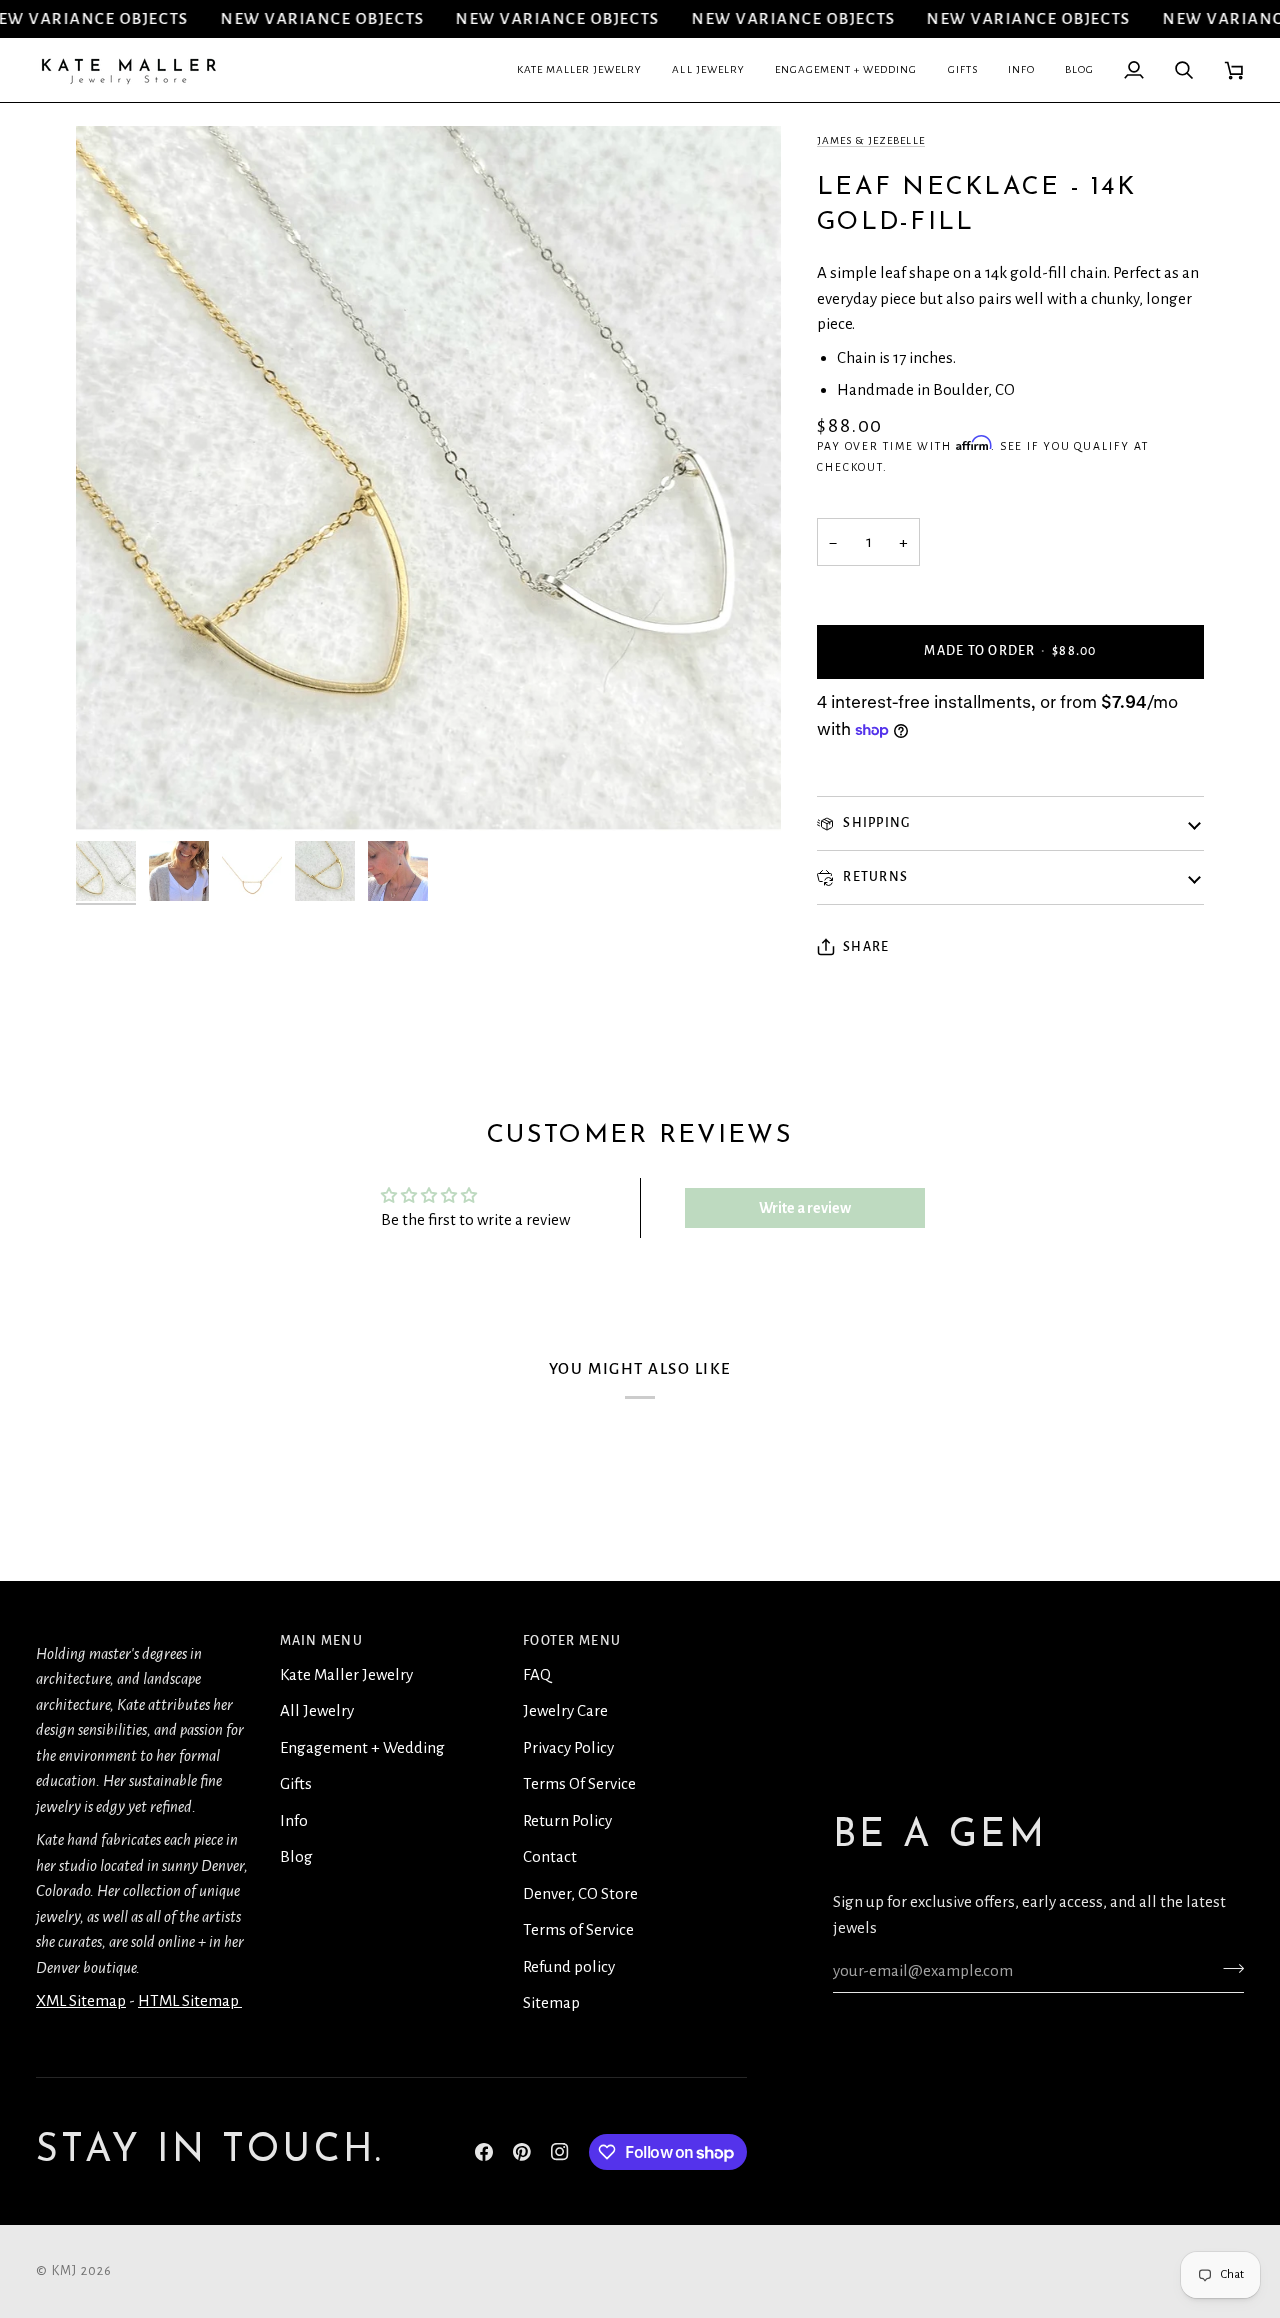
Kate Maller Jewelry (346, 1674)
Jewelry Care (565, 1710)
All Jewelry (317, 1710)
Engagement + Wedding (362, 1747)
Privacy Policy (568, 1747)
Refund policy (569, 1966)
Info (294, 1820)
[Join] (1227, 1968)
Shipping (875, 823)
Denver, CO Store (580, 1893)
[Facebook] (484, 2152)
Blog (296, 1856)
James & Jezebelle (871, 140)
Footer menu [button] (572, 1641)
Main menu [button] (321, 1641)
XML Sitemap (81, 2000)
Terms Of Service (579, 1783)
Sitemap (551, 2002)
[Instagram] (560, 2152)
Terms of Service (578, 1929)
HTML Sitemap (190, 2000)
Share (866, 947)
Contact (550, 1856)
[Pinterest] (522, 2152)
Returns (874, 877)
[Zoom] (113, 793)
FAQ (537, 1674)
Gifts (296, 1783)
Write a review (805, 1208)
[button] (580, 70)
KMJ (65, 2271)
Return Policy (567, 1820)
